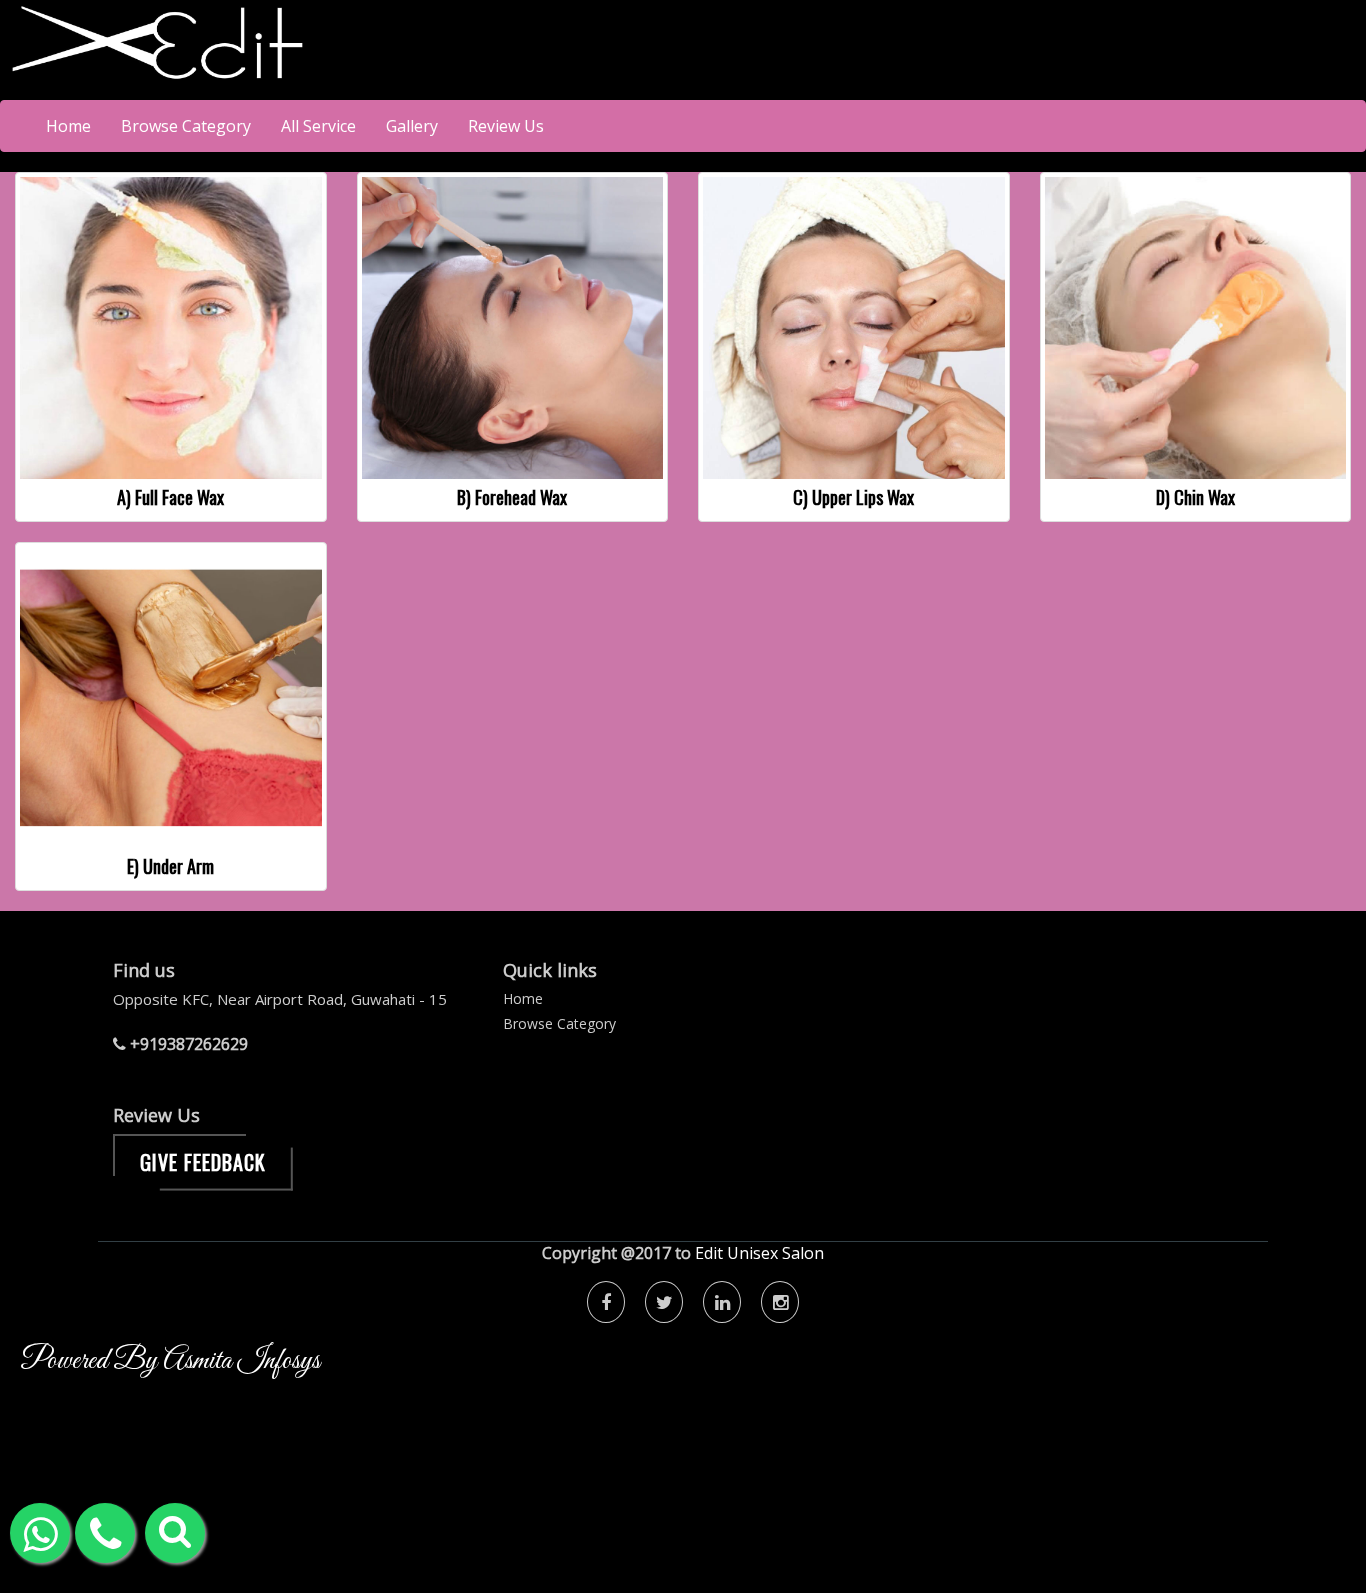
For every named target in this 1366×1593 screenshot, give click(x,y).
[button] (175, 1533)
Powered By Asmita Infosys (170, 1361)
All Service (318, 126)
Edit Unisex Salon (759, 1253)
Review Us (506, 126)
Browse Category (186, 126)
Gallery (412, 126)
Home (68, 126)
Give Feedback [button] (203, 1162)
